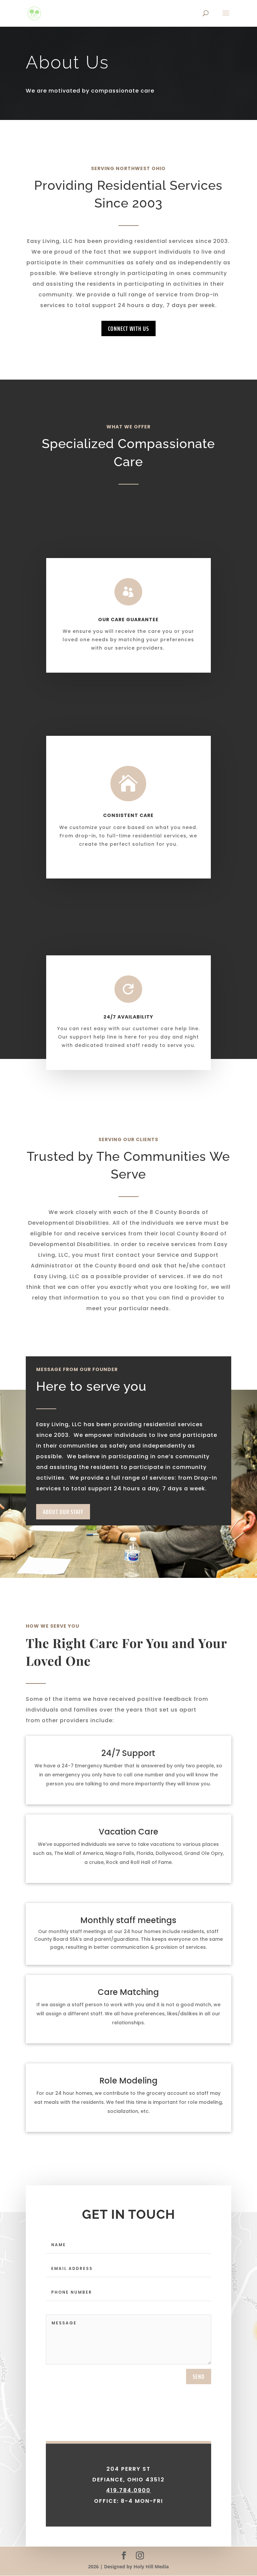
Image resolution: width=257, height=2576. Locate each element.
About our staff (63, 1512)
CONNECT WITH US (128, 328)
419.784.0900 (128, 2490)
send (199, 2377)
